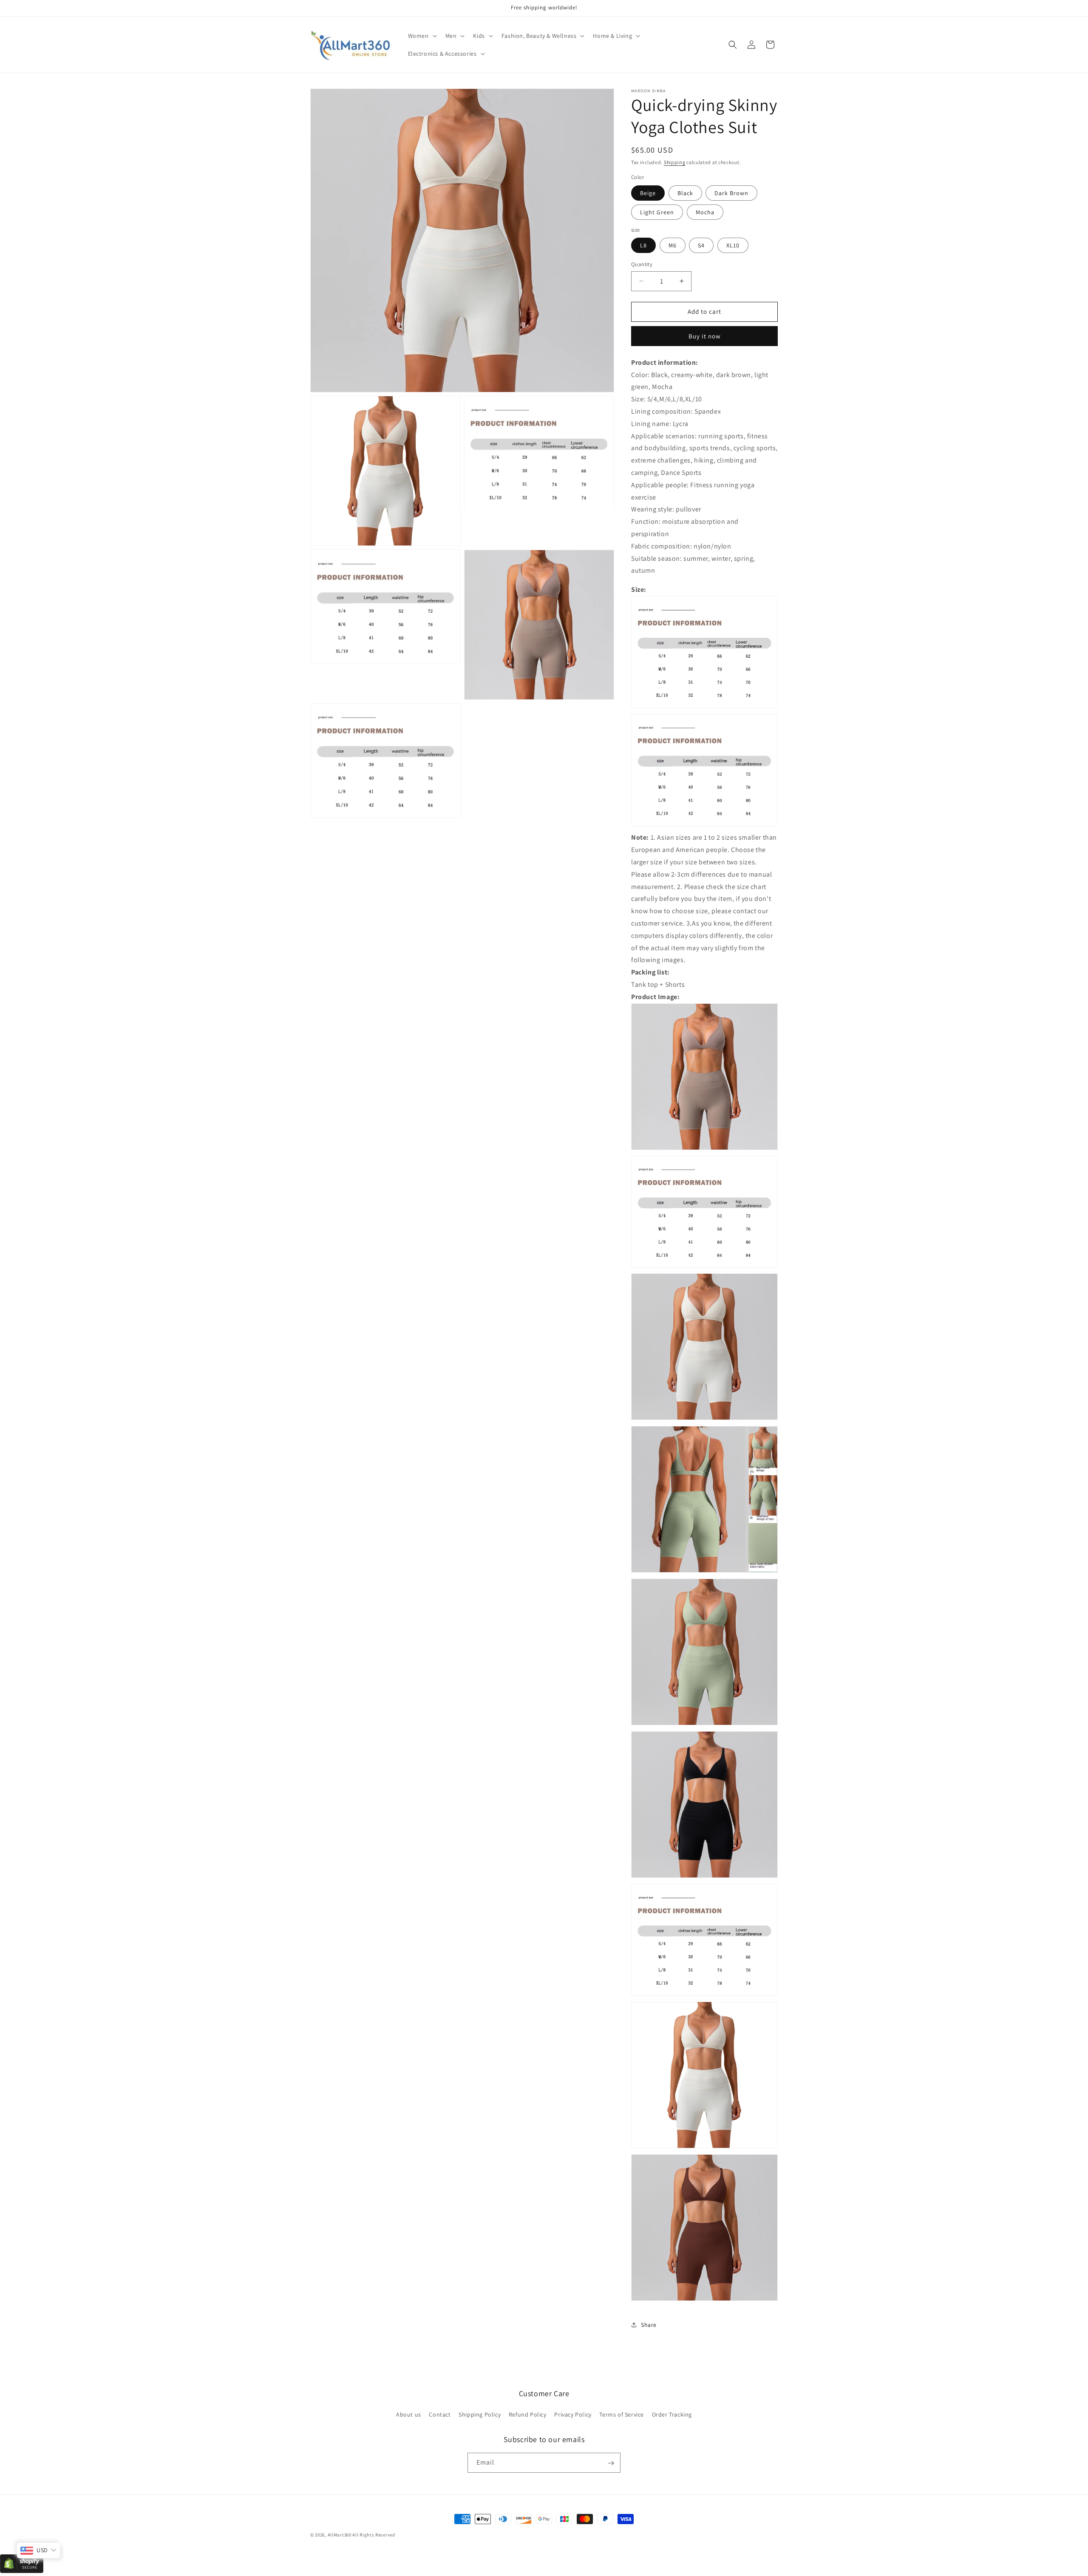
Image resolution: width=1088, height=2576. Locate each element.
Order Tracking (672, 2414)
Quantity (642, 264)
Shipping (675, 162)
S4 (701, 245)
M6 (673, 245)
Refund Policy (528, 2414)
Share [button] (649, 2325)
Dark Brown (731, 193)
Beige (648, 193)
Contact (440, 2414)
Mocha (705, 212)
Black (685, 193)
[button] (422, 36)
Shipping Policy (480, 2414)
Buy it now (705, 336)
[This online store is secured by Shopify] (22, 2571)
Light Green (657, 212)
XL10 (733, 245)
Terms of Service (622, 2414)
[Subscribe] (611, 2463)
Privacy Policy (573, 2414)
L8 (643, 245)
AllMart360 (340, 2535)
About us (409, 2414)
